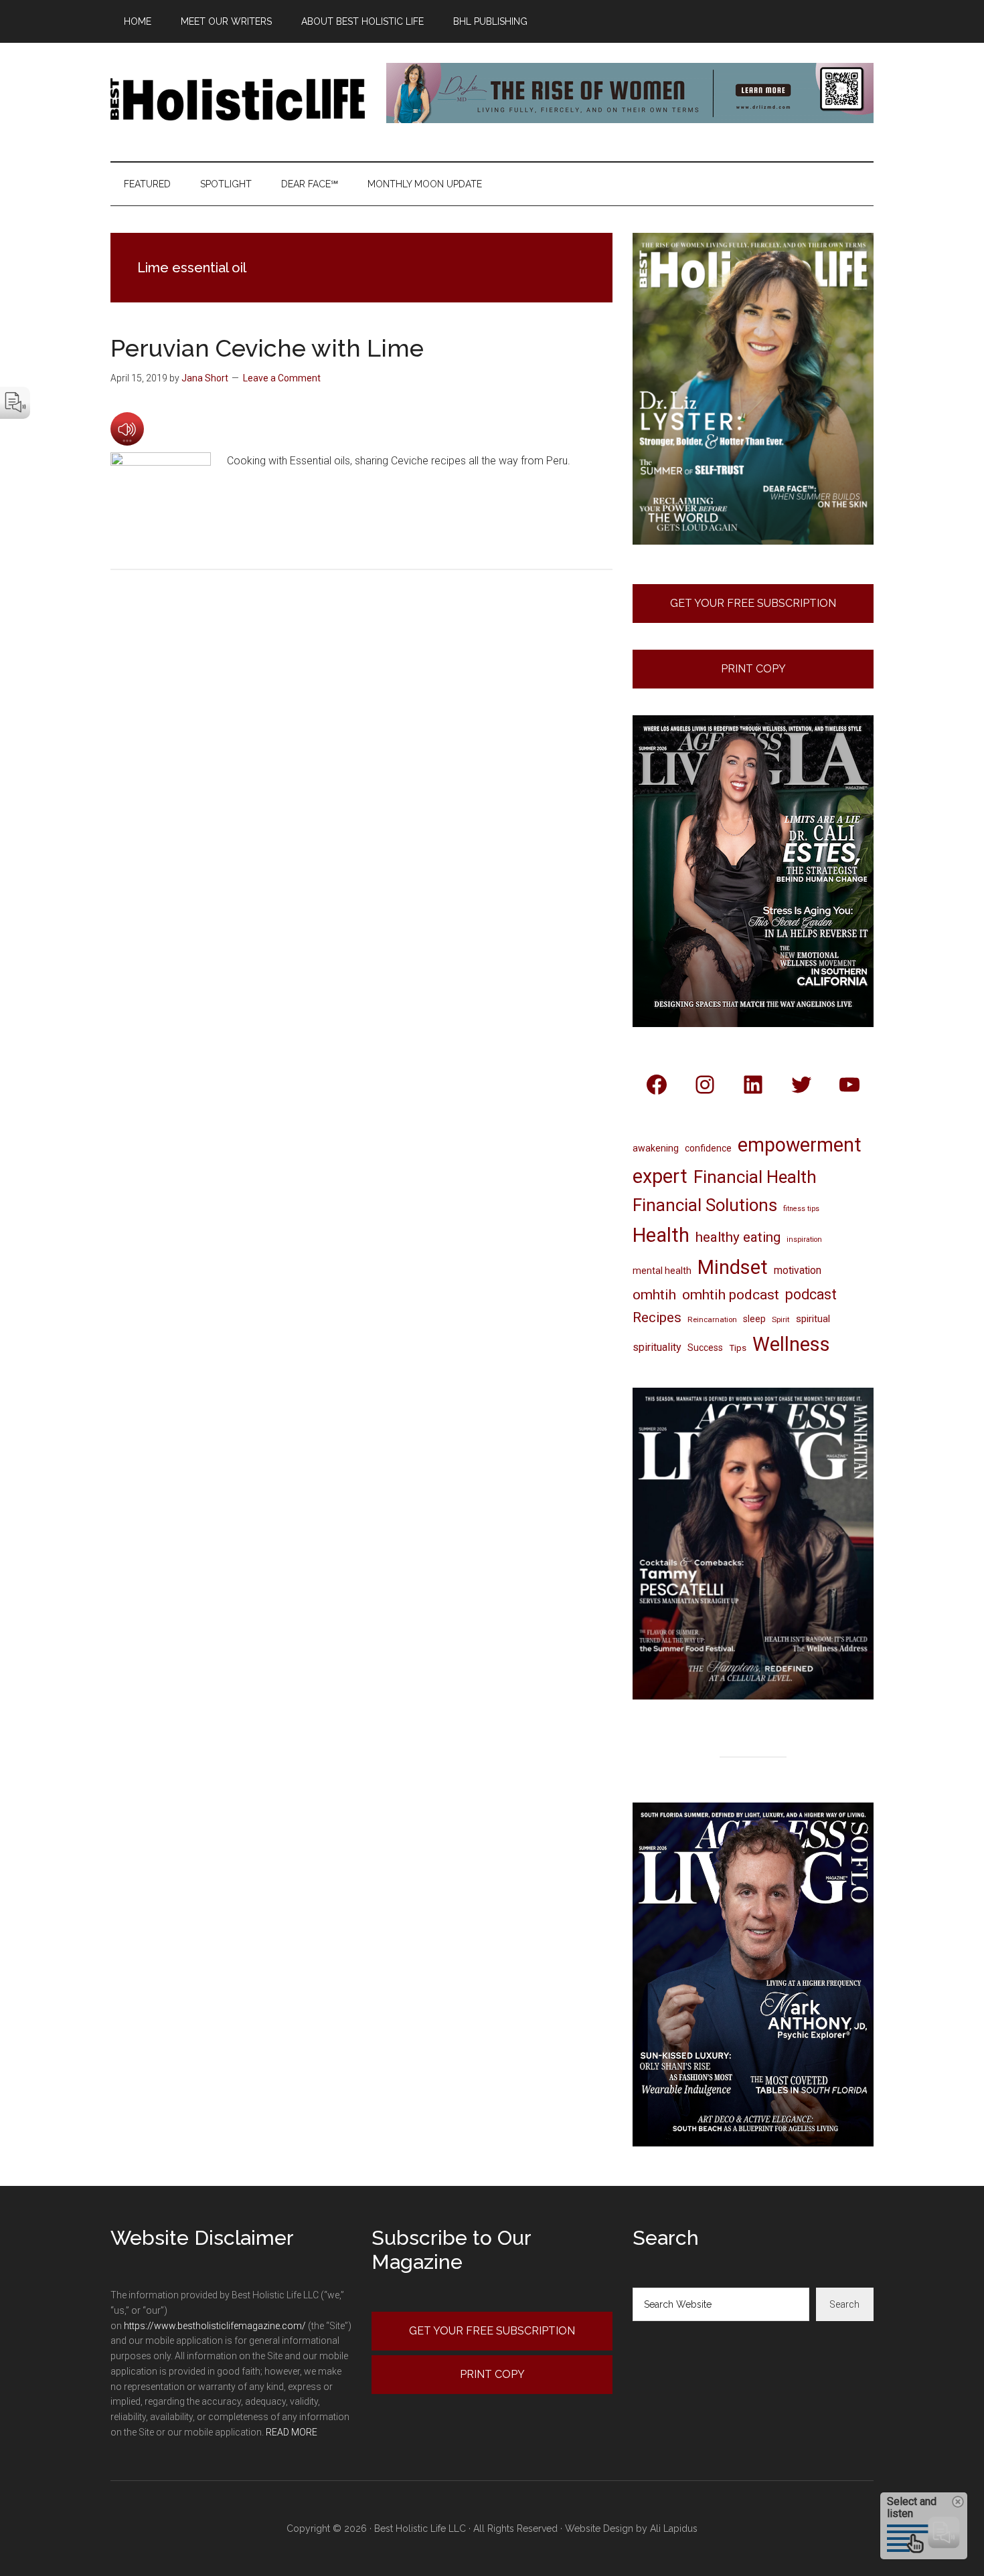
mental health (662, 1271)
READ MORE (292, 2432)
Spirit (781, 1319)
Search (844, 2304)
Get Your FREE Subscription (753, 603)
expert (660, 1176)
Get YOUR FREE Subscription (492, 2331)
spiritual (813, 1319)
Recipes (657, 1317)
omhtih (654, 1295)
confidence (708, 1148)
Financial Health (755, 1177)
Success (705, 1348)
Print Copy (753, 669)
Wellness (791, 1344)
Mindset (733, 1267)
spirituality (657, 1347)
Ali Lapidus (674, 2528)
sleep (754, 1319)
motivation (798, 1270)
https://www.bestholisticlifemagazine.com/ (215, 2326)
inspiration (804, 1239)
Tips (738, 1348)
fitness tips (801, 1209)
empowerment (800, 1145)
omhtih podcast (731, 1294)
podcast (811, 1294)
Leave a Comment (282, 378)
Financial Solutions (705, 1205)
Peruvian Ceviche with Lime (267, 348)
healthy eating (738, 1237)
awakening (656, 1148)
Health (661, 1235)
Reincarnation (712, 1319)
